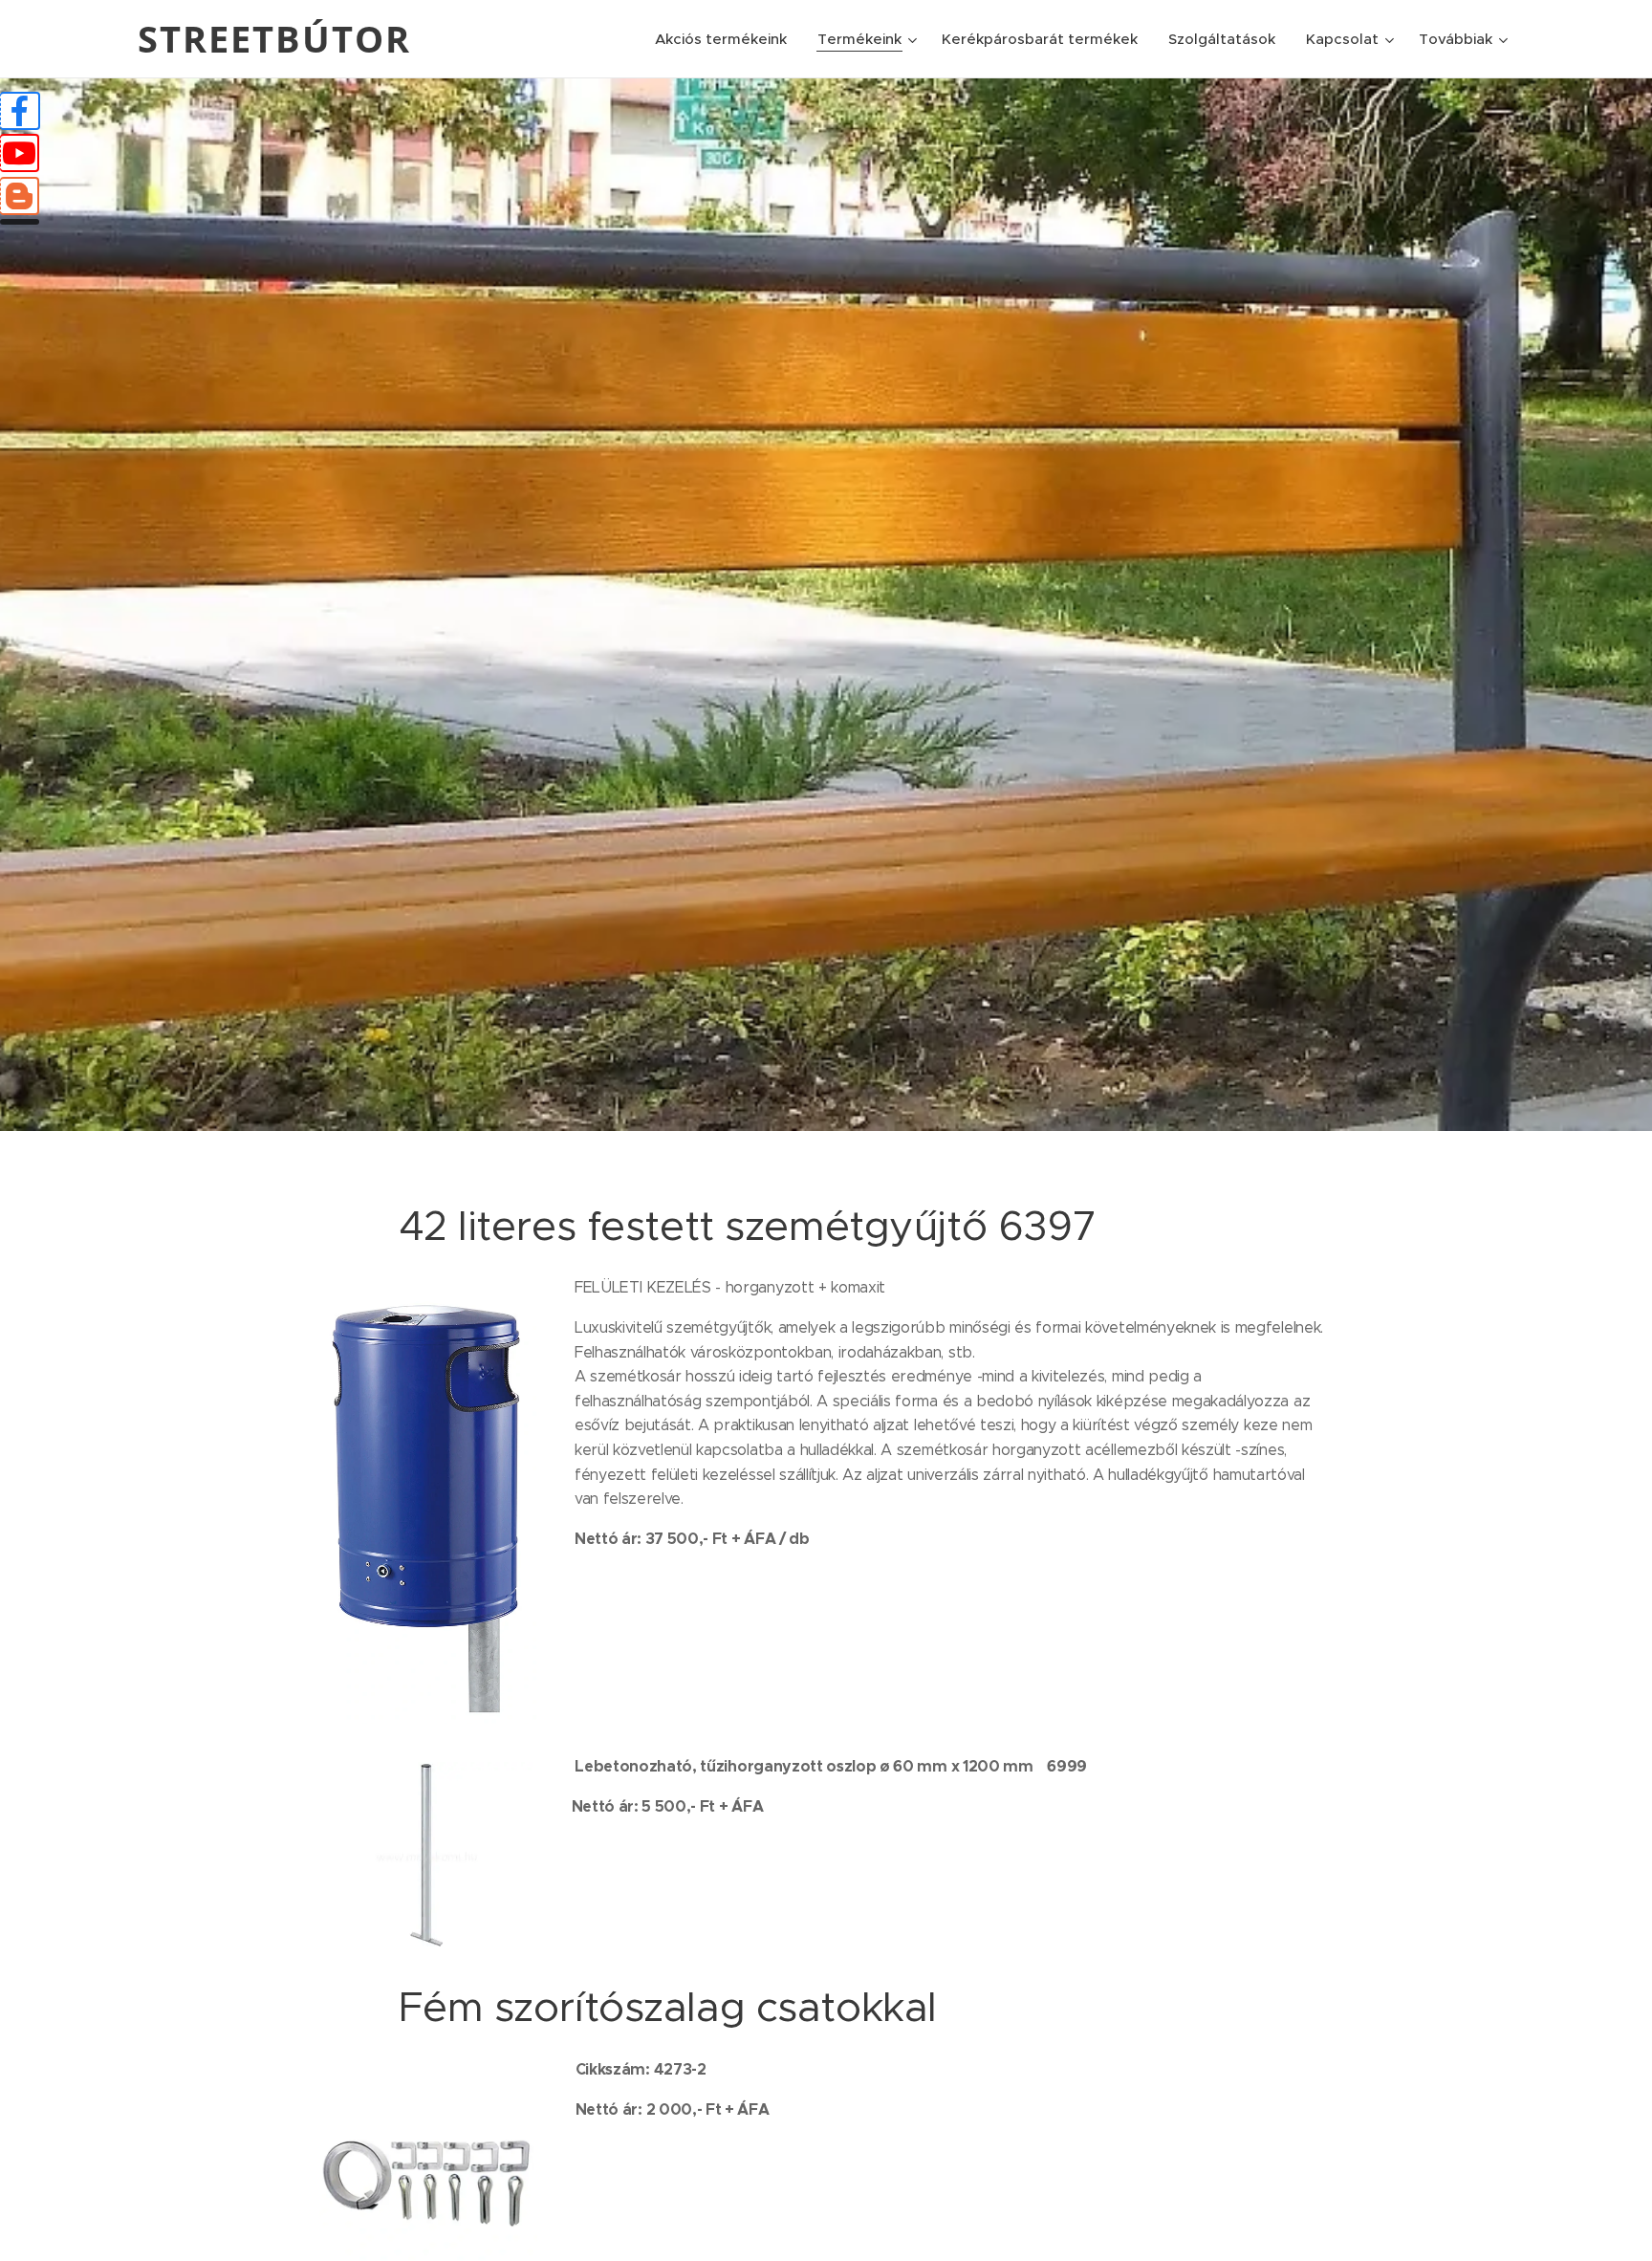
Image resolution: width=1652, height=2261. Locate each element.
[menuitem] (726, 39)
